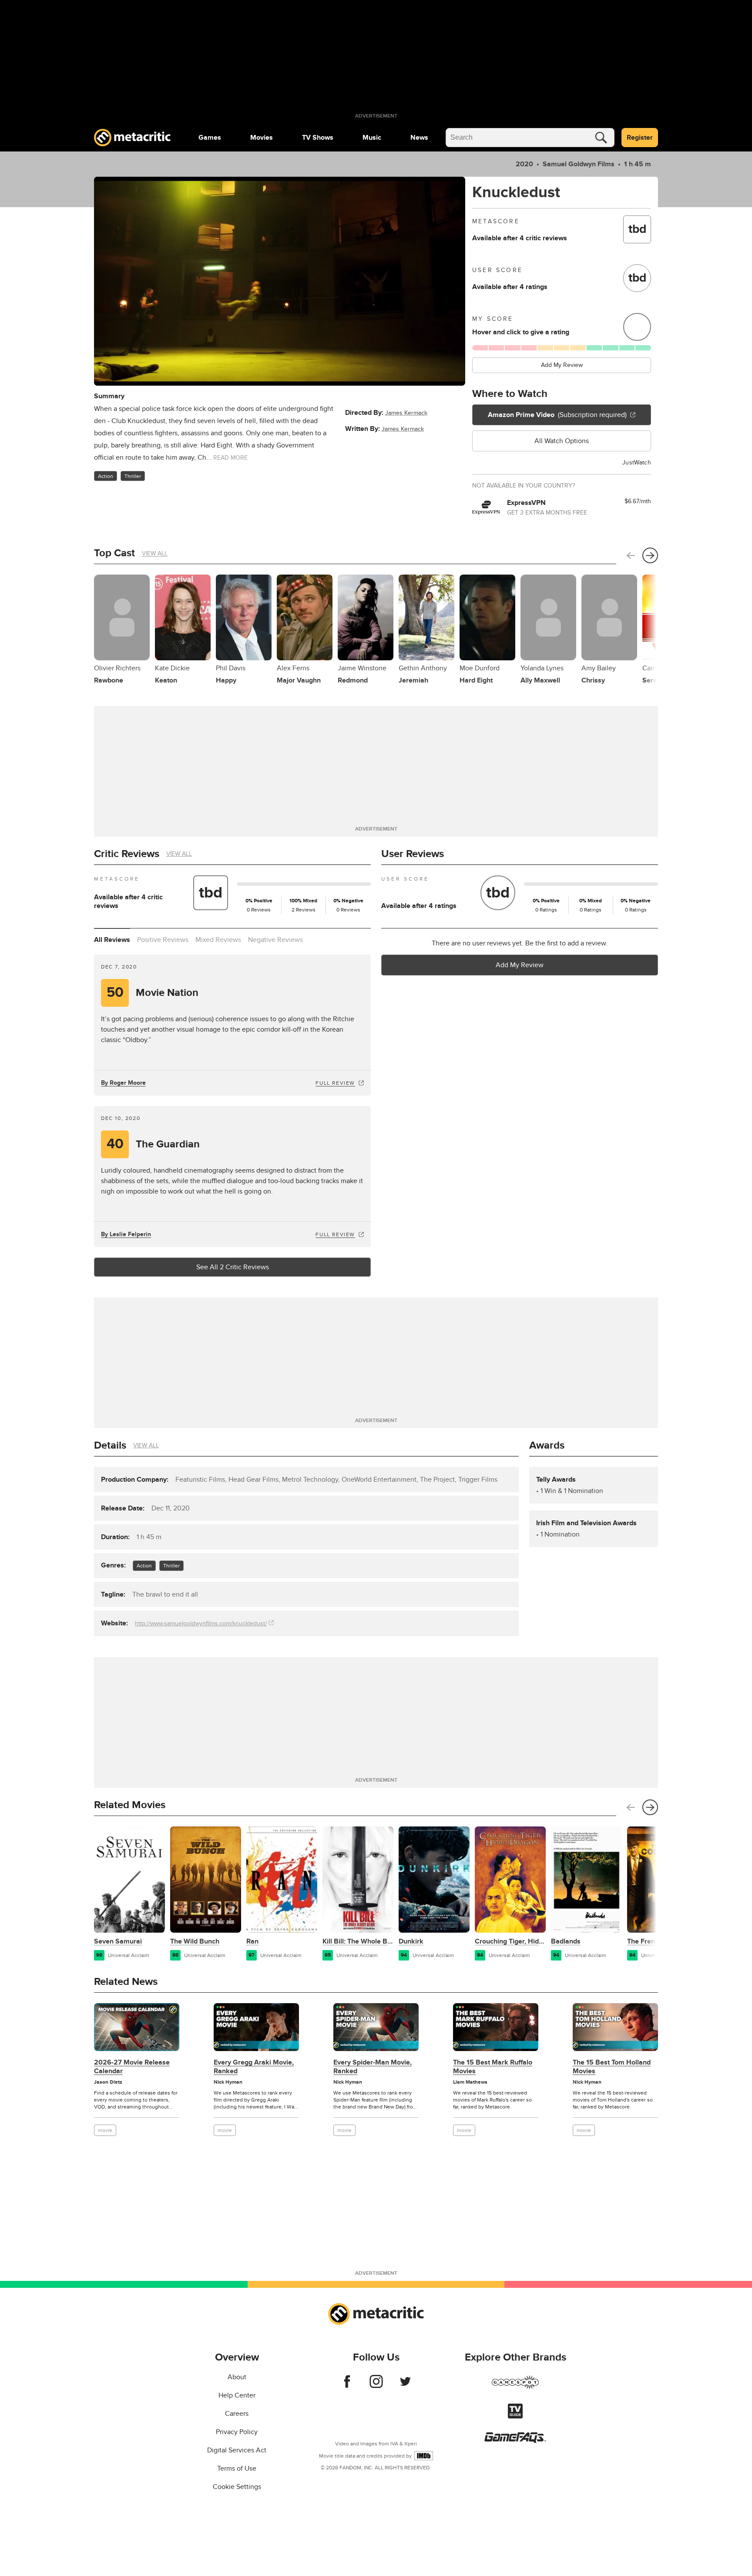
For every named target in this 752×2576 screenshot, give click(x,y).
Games (210, 138)
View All (155, 553)
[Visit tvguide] (515, 2416)
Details (110, 1445)
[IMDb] (424, 2456)
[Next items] (650, 555)
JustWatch (637, 462)
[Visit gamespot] (515, 2388)
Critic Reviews (127, 854)
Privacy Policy (237, 2432)
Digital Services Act (237, 2450)
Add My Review (562, 365)
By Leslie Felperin (126, 1234)
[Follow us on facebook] (347, 2386)
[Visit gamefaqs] (515, 2441)
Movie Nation (153, 993)
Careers (237, 2414)
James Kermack (406, 413)
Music (372, 138)
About (237, 2377)
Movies (262, 138)
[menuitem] (210, 138)
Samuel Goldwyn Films (579, 164)
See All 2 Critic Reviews (233, 1267)
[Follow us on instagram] (376, 2386)
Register (640, 138)
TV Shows (318, 138)
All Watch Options (562, 441)
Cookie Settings (237, 2487)
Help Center (237, 2395)
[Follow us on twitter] (405, 2386)
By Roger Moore (123, 1083)
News (419, 138)
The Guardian (153, 1144)
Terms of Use (237, 2468)
